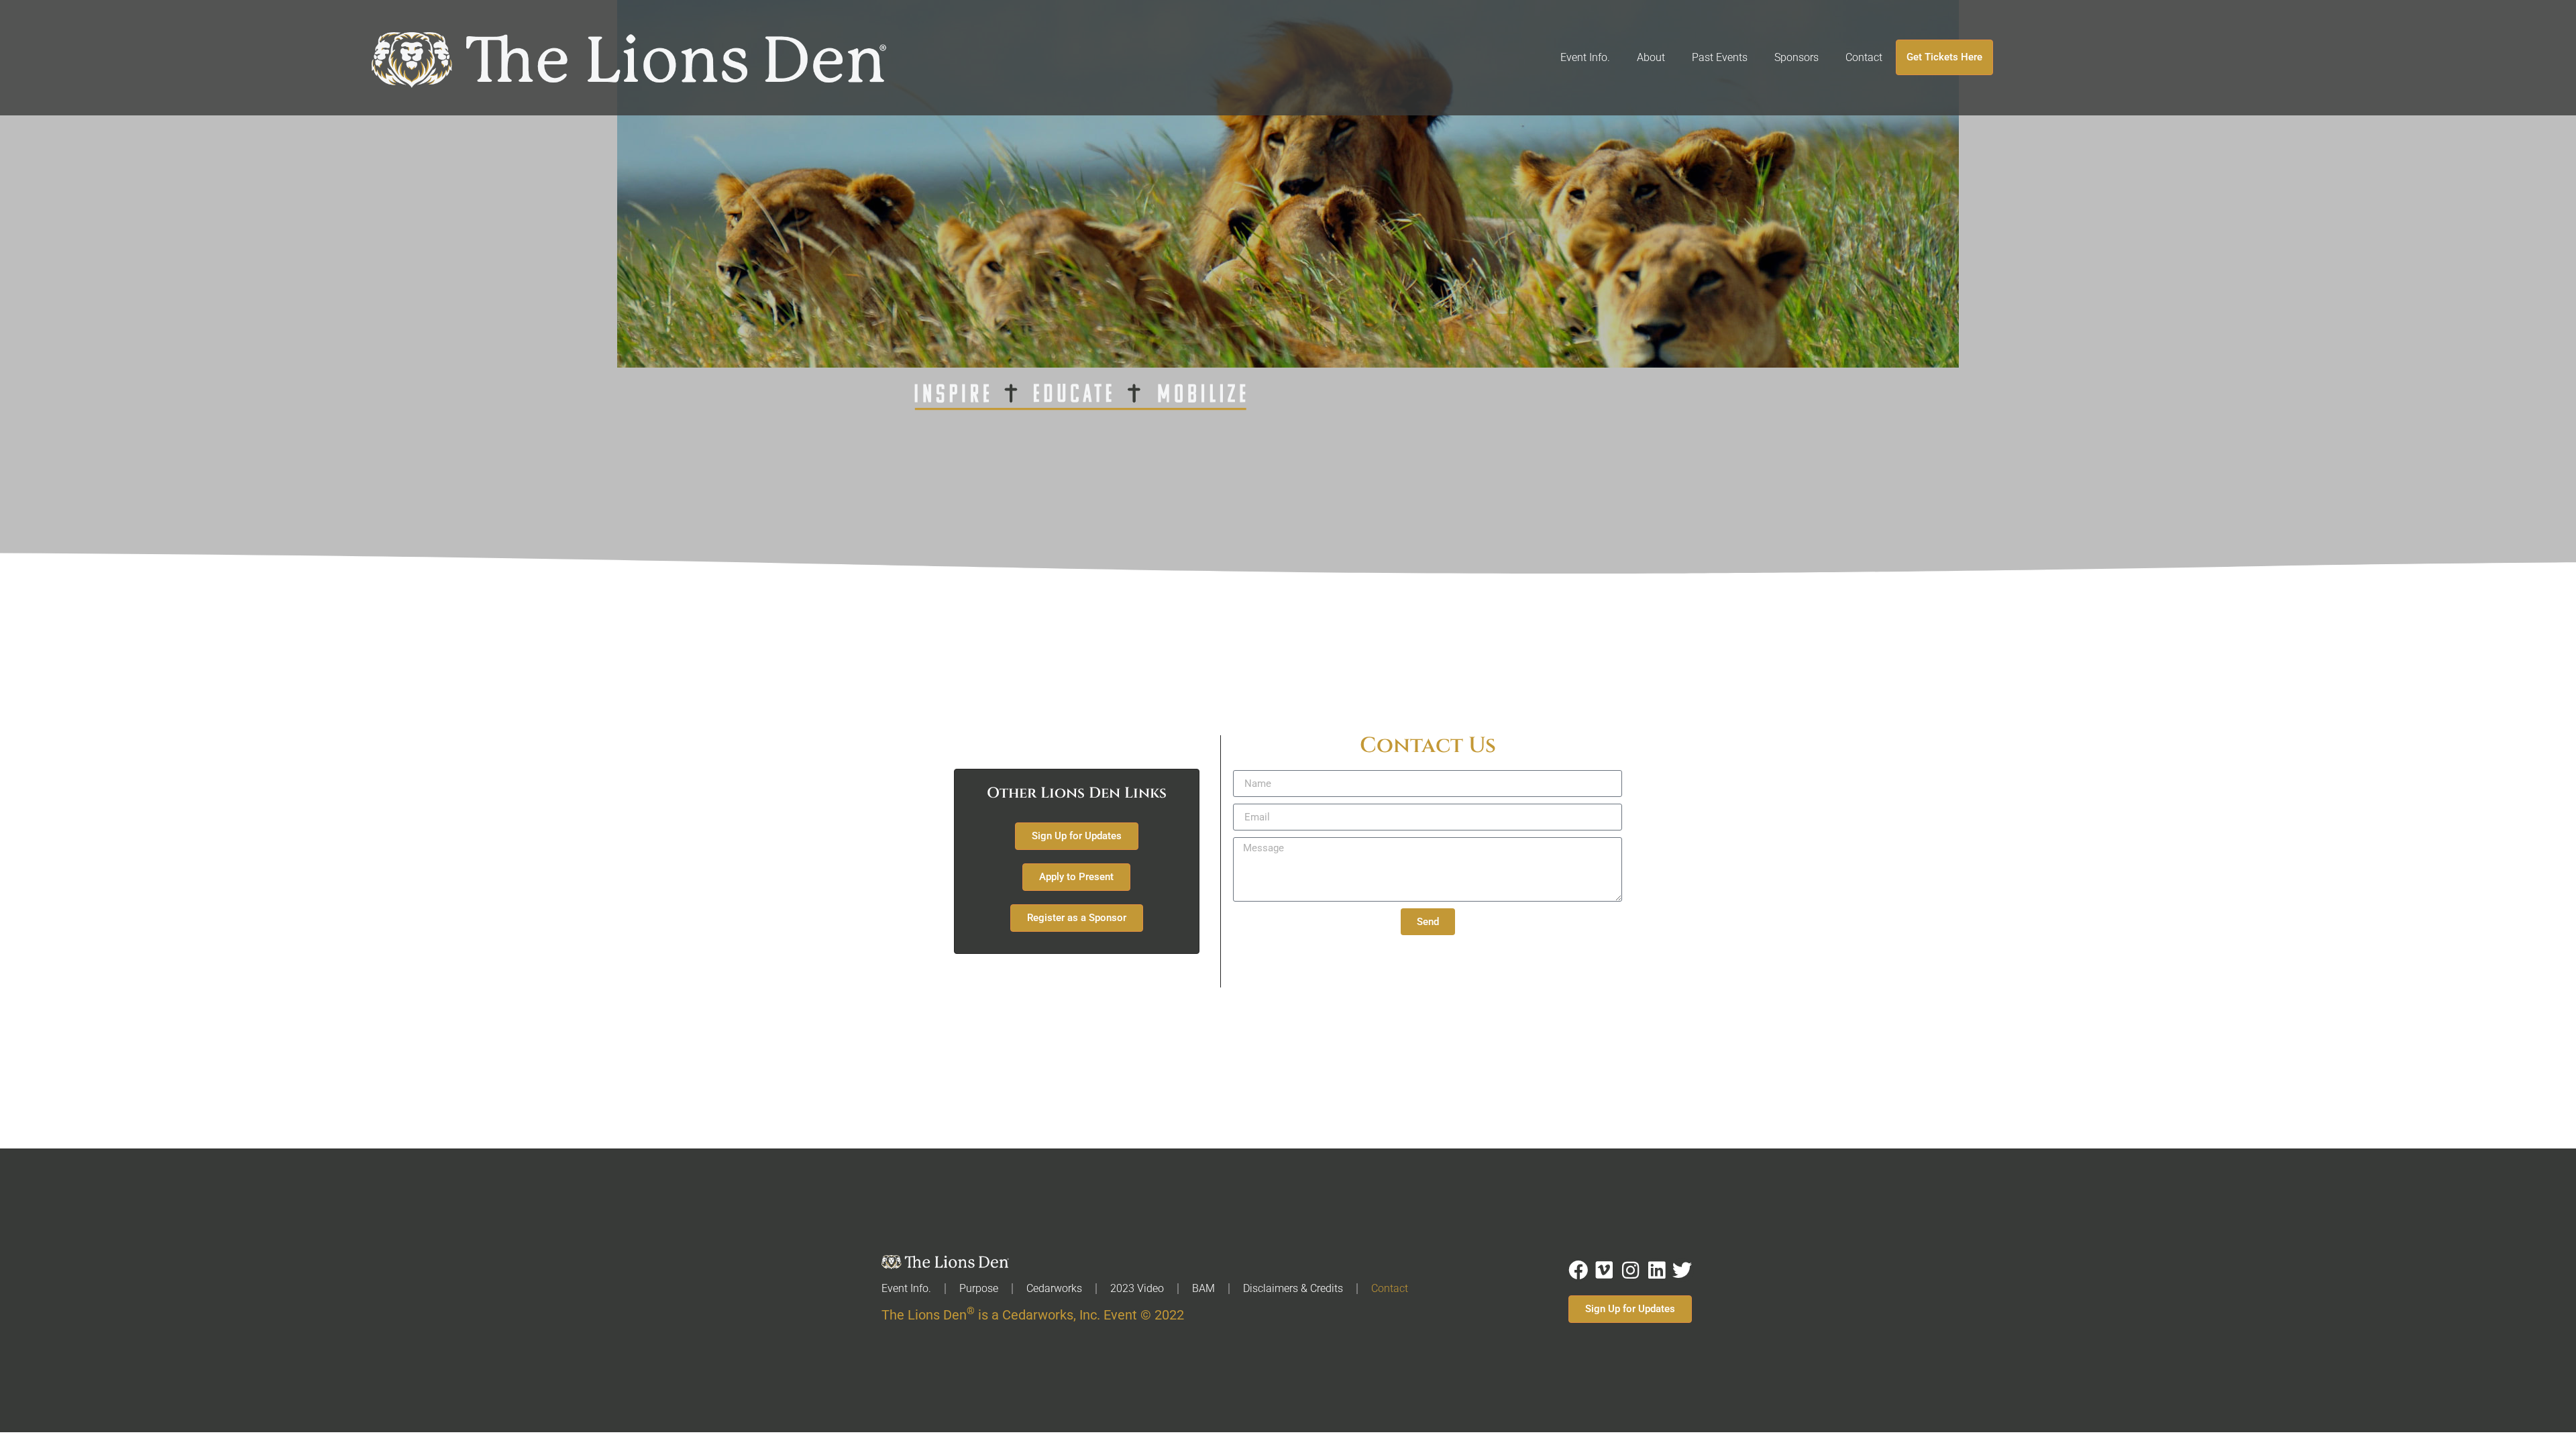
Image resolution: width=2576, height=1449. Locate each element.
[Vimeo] (1604, 1270)
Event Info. (1585, 57)
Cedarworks (1054, 1288)
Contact (1864, 57)
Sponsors (1796, 57)
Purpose (979, 1288)
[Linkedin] (1657, 1270)
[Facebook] (1578, 1270)
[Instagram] (1630, 1270)
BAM (1203, 1288)
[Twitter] (1682, 1270)
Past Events (1720, 57)
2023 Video (1137, 1288)
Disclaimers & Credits (1293, 1288)
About (1651, 57)
